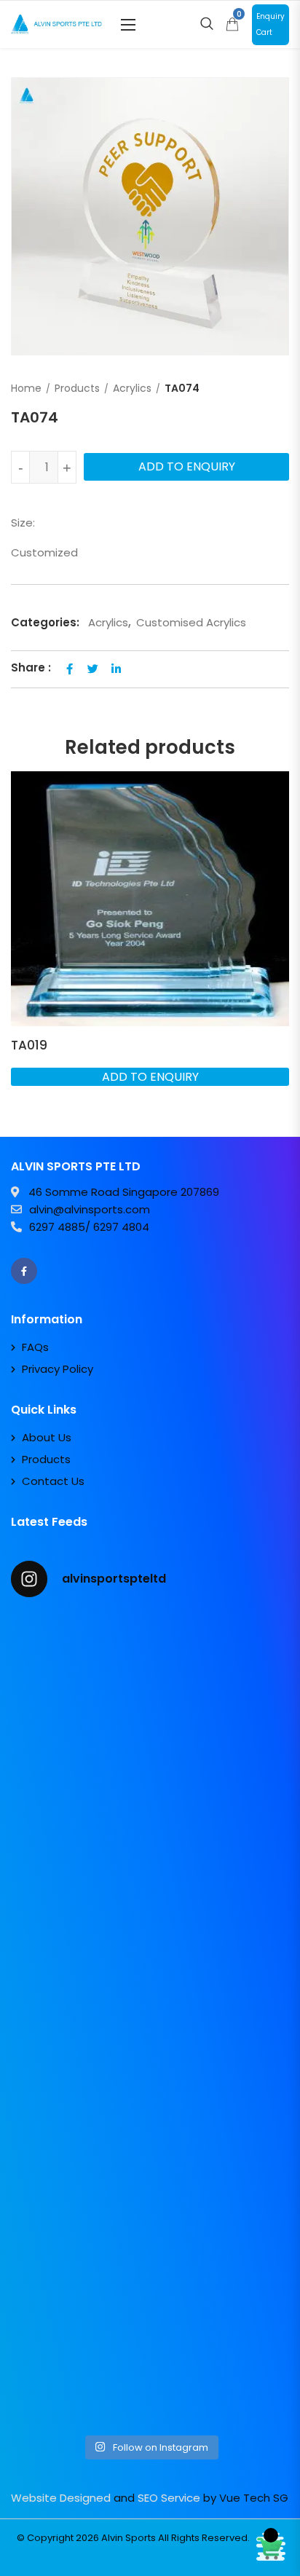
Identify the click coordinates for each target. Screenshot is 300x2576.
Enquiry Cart (271, 24)
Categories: (45, 622)
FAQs (35, 1347)
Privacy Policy (58, 1369)
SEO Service (169, 2498)
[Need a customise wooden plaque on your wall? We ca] (150, 1693)
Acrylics (132, 388)
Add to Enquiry (187, 466)
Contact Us (53, 1481)
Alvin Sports (129, 2538)
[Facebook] (24, 1271)
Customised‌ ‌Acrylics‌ (191, 622)
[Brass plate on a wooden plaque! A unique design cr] (150, 2019)
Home (26, 388)
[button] (128, 24)
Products (77, 388)
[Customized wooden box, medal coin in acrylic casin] (150, 2345)
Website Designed (61, 2498)
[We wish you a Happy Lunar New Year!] (150, 1856)
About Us (47, 1437)
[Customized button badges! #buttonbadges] (150, 2182)
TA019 (29, 1045)
